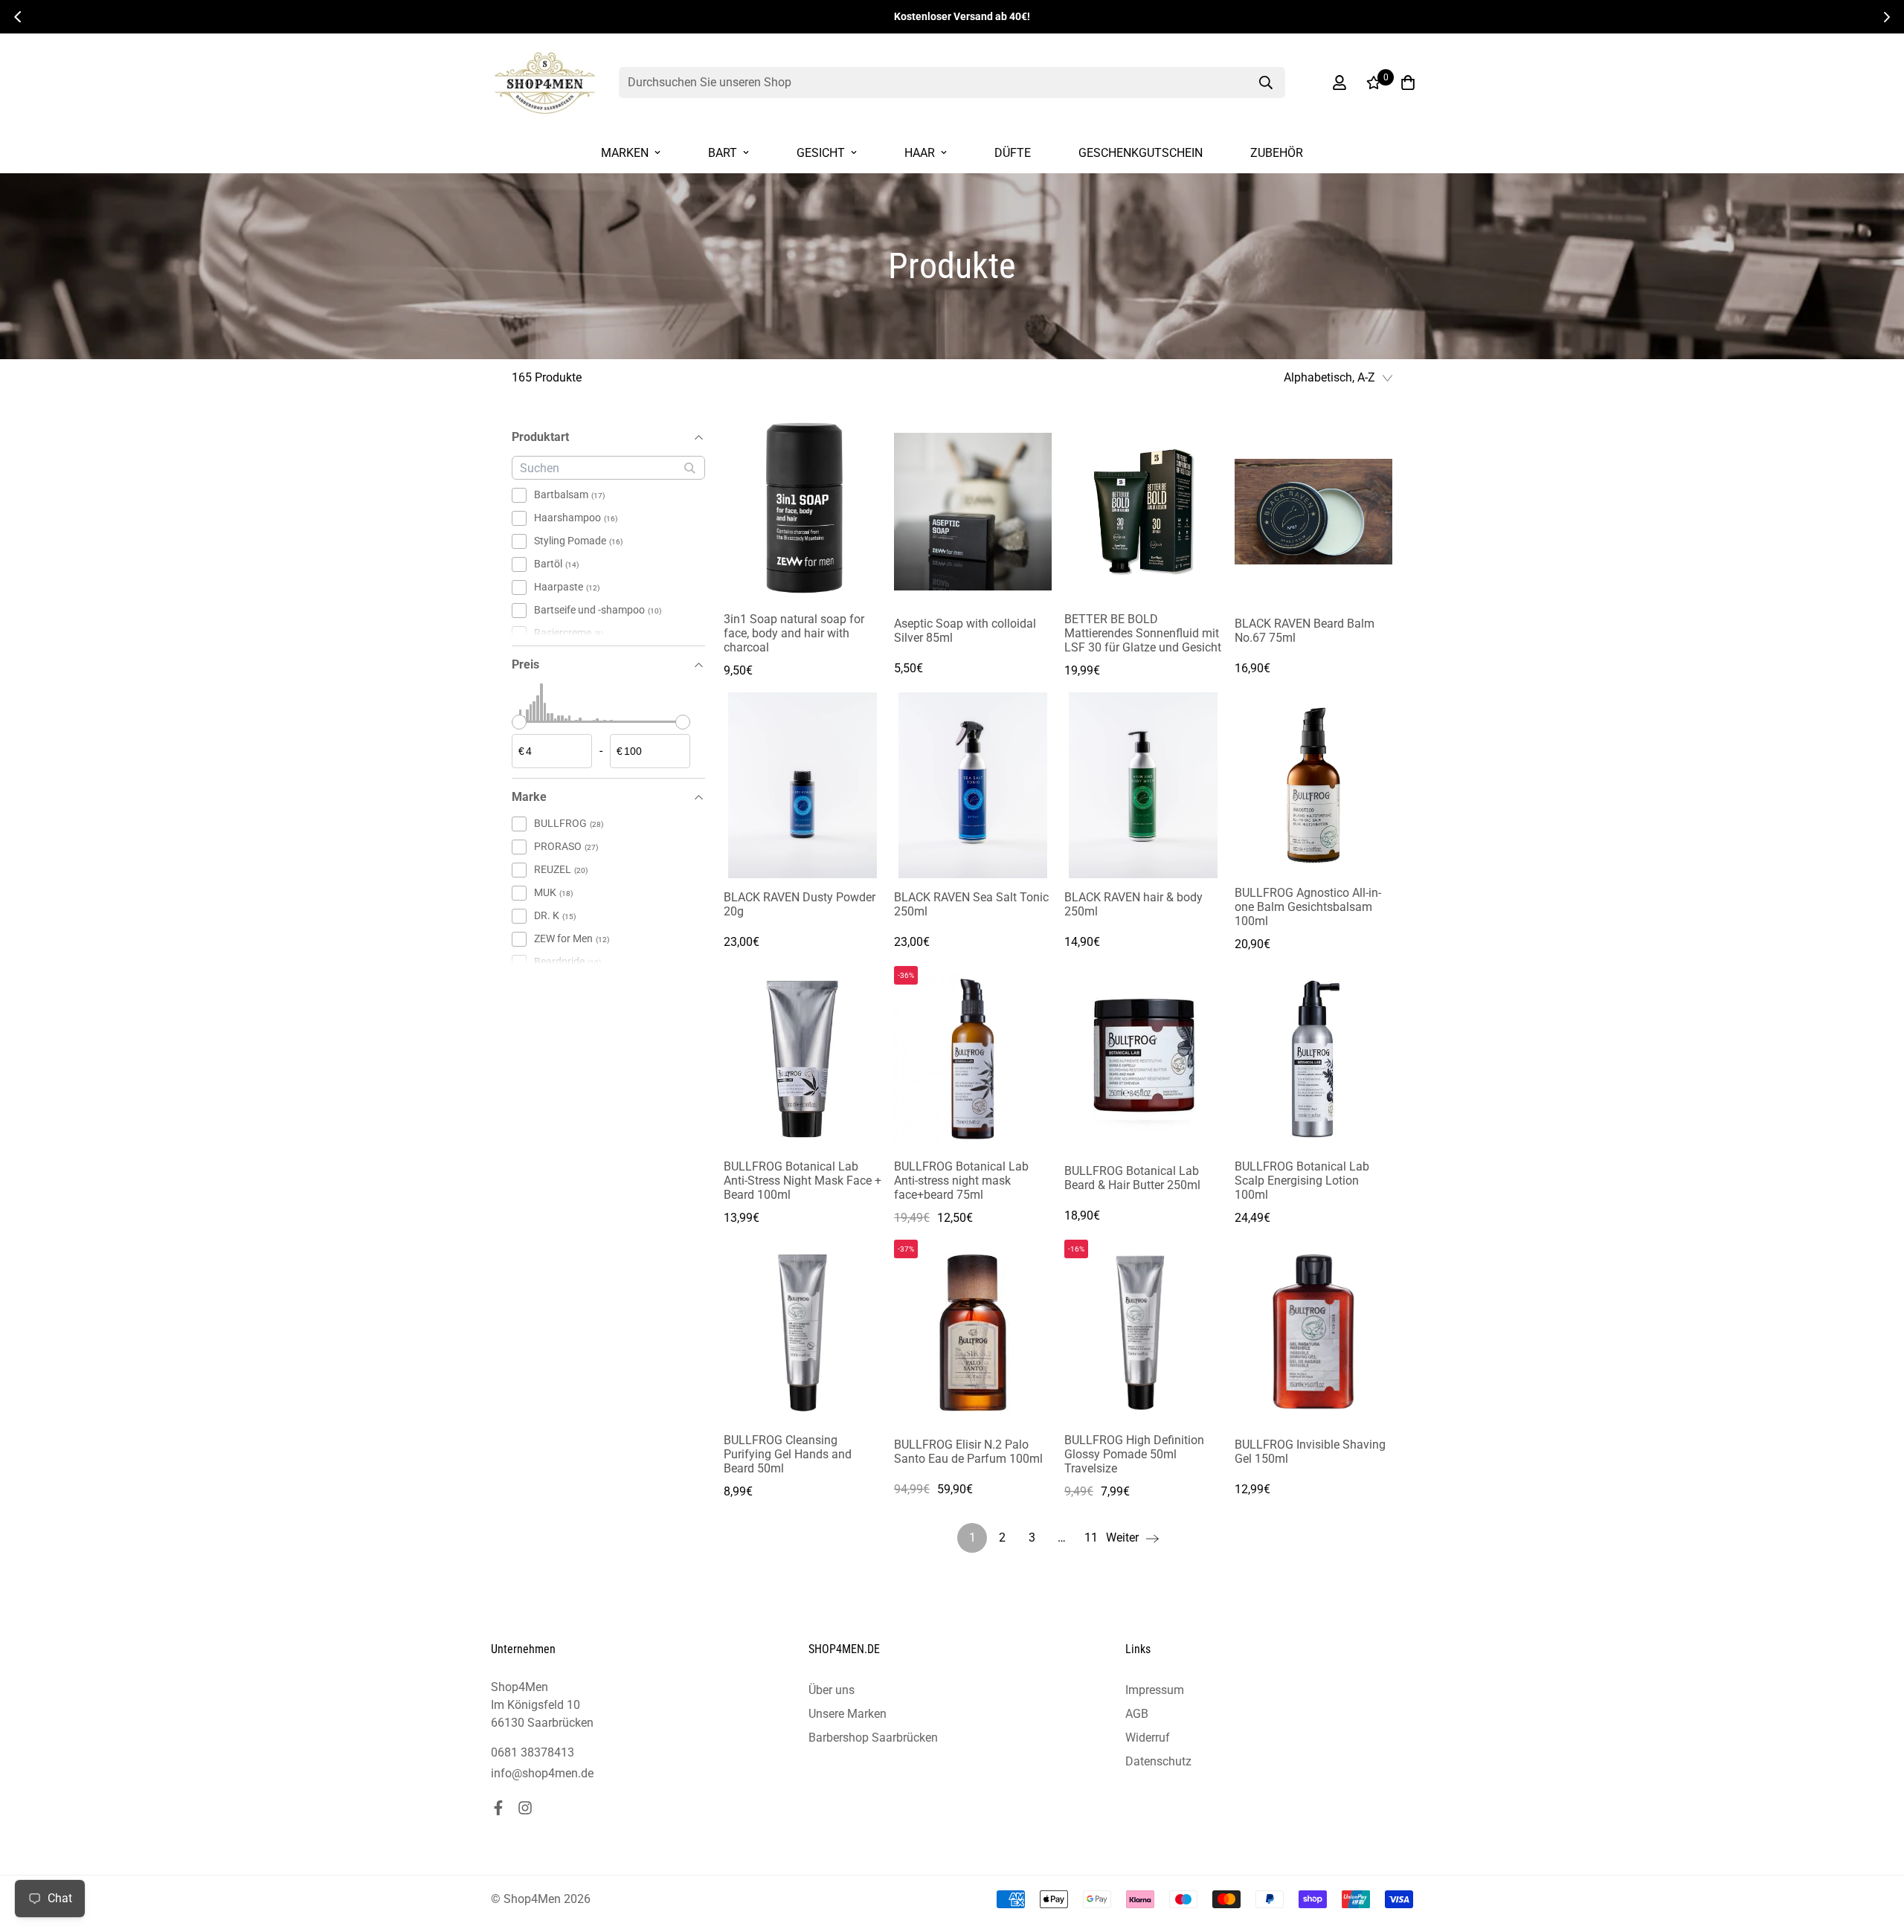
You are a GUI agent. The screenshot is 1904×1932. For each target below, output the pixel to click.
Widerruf (1148, 1738)
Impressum (1155, 1690)
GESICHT (821, 153)
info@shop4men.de (542, 1773)
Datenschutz (1158, 1761)
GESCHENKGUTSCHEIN (1141, 153)
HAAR (920, 153)
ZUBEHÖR (1277, 153)
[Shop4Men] (545, 83)
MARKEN (625, 153)
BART (723, 153)
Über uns (832, 1690)
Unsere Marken (848, 1714)
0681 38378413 (533, 1752)
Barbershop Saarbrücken (873, 1738)
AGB (1137, 1714)
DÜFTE (1013, 153)
